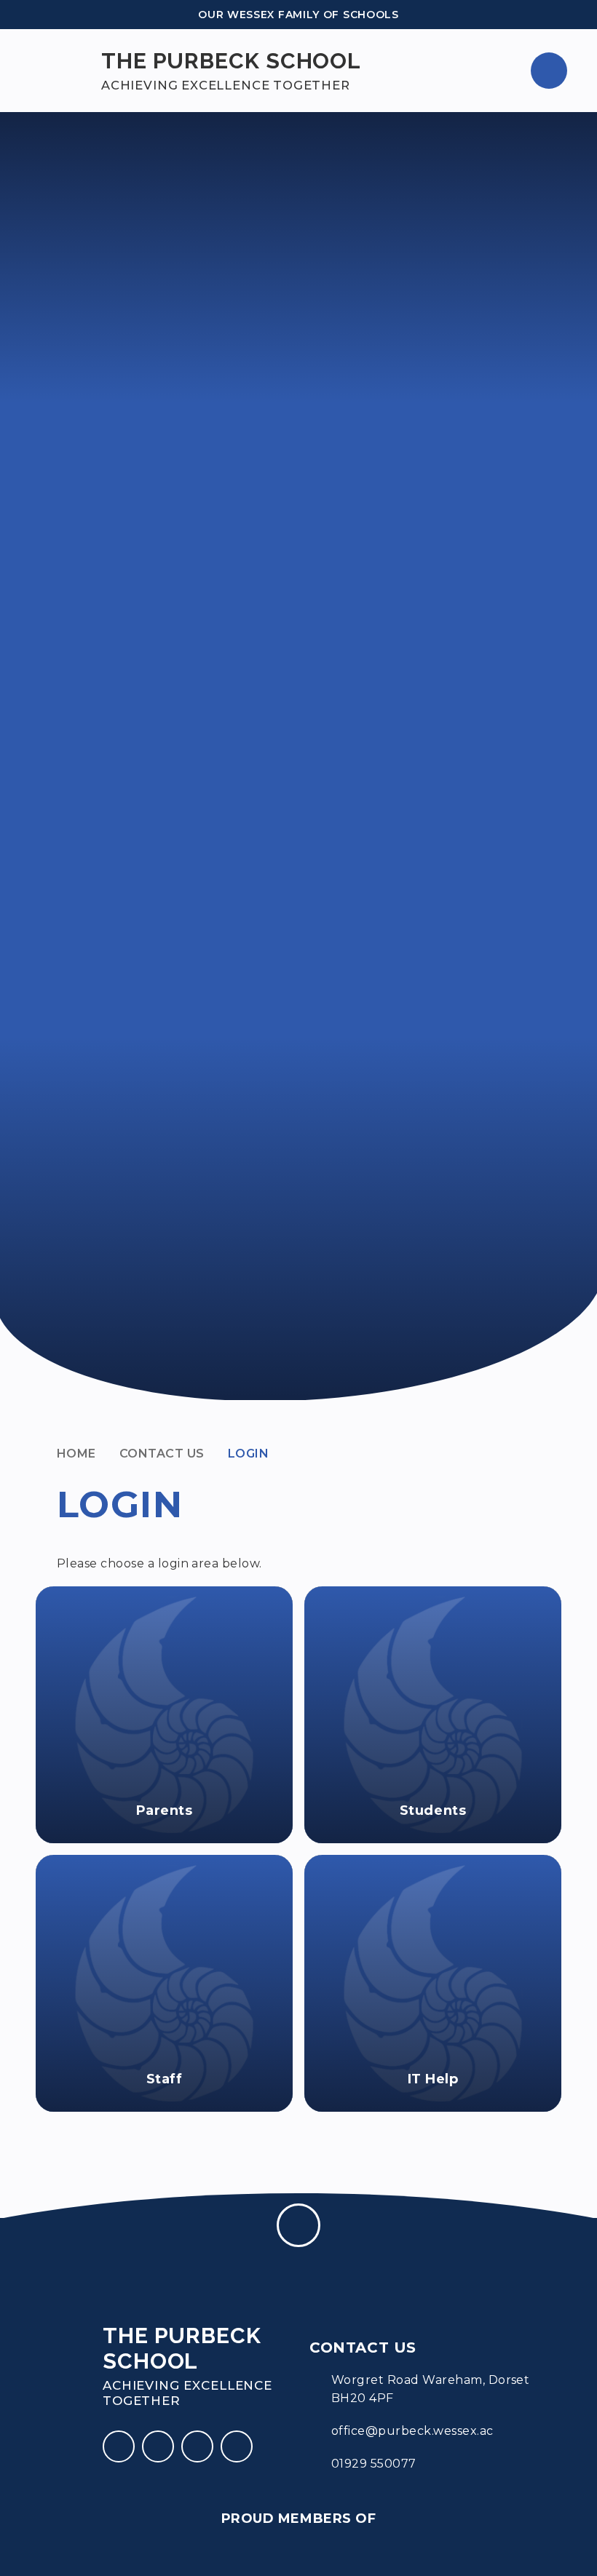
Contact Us (162, 1454)
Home (76, 1454)
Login (248, 1454)
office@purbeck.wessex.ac (412, 2431)
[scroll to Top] (298, 2225)
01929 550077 (374, 2464)
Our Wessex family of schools (298, 15)
